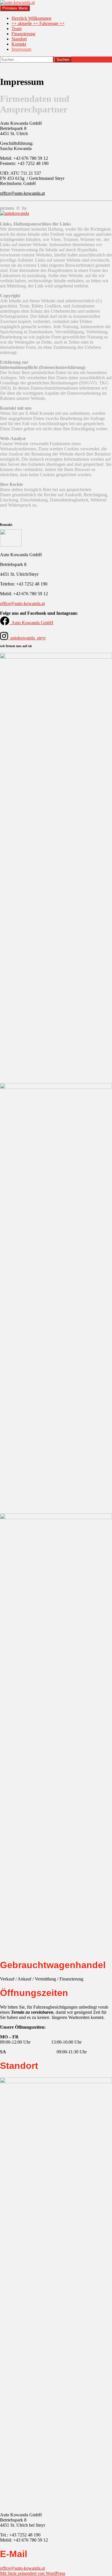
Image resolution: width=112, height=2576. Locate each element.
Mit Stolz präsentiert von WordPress (33, 2573)
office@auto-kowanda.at (22, 193)
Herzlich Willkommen (31, 18)
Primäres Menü (15, 8)
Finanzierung (23, 34)
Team (17, 29)
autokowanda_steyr (28, 638)
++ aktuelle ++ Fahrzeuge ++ (38, 23)
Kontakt (19, 44)
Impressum (21, 49)
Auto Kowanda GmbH (32, 623)
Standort (19, 39)
